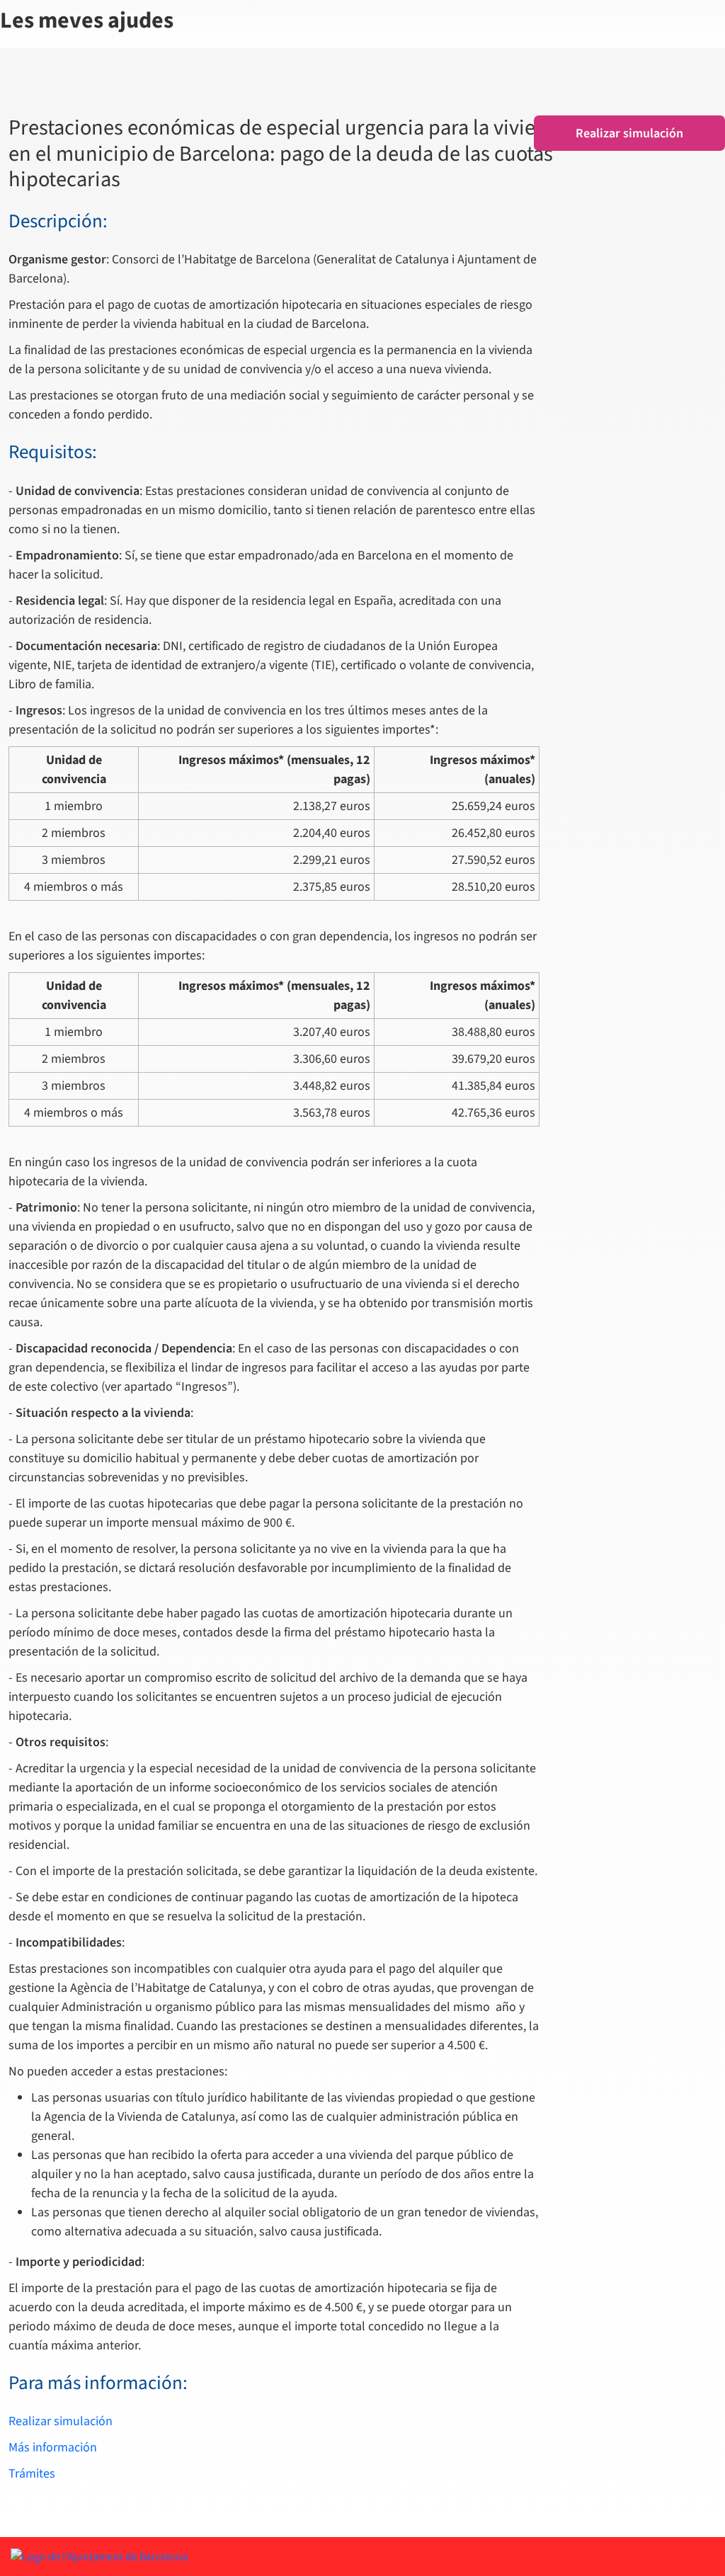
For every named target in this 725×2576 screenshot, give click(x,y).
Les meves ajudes (87, 21)
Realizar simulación (61, 2421)
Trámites (32, 2474)
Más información (53, 2447)
